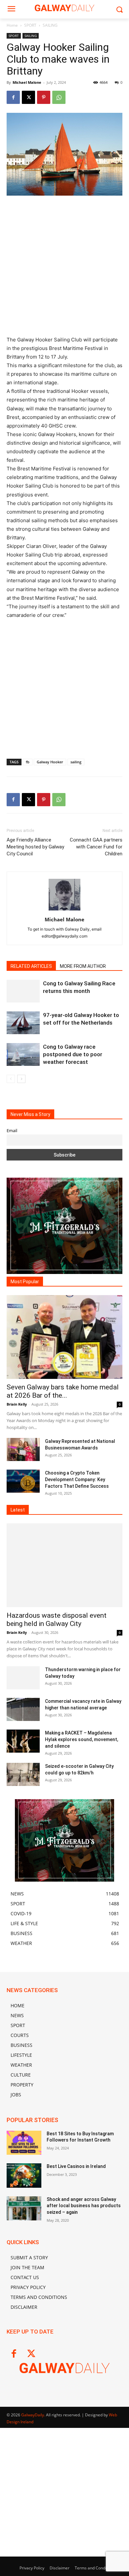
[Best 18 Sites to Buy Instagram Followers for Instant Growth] (24, 2143)
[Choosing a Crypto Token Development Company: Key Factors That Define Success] (23, 1481)
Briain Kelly (17, 1404)
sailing (76, 762)
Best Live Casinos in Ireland (76, 2166)
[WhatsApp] (59, 97)
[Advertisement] (64, 269)
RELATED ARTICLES (31, 966)
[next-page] (21, 1079)
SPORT (30, 25)
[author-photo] (64, 910)
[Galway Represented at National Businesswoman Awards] (23, 1449)
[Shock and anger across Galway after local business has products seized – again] (24, 2209)
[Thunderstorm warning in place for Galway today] (23, 1678)
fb (28, 762)
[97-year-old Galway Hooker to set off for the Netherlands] (23, 1023)
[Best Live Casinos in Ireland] (24, 2176)
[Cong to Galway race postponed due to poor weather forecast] (23, 1054)
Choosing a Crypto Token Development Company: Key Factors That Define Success (77, 1479)
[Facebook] (13, 97)
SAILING (50, 25)
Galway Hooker (50, 762)
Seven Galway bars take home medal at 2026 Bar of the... (63, 1391)
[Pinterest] (44, 97)
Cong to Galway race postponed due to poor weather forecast (73, 1054)
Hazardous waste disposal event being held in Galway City (57, 1620)
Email (12, 1131)
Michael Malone (27, 82)
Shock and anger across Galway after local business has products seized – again (84, 2206)
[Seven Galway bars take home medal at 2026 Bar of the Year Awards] (64, 1337)
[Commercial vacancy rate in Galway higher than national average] (23, 1709)
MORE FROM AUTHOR (83, 966)
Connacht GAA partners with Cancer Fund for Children (96, 847)
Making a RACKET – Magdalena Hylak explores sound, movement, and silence (82, 1739)
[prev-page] (11, 1079)
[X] (28, 97)
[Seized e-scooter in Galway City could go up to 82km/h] (23, 1774)
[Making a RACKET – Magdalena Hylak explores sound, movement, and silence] (23, 1741)
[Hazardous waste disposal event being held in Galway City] (64, 1565)
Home (12, 25)
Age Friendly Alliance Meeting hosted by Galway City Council (35, 847)
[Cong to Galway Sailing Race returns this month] (23, 991)
